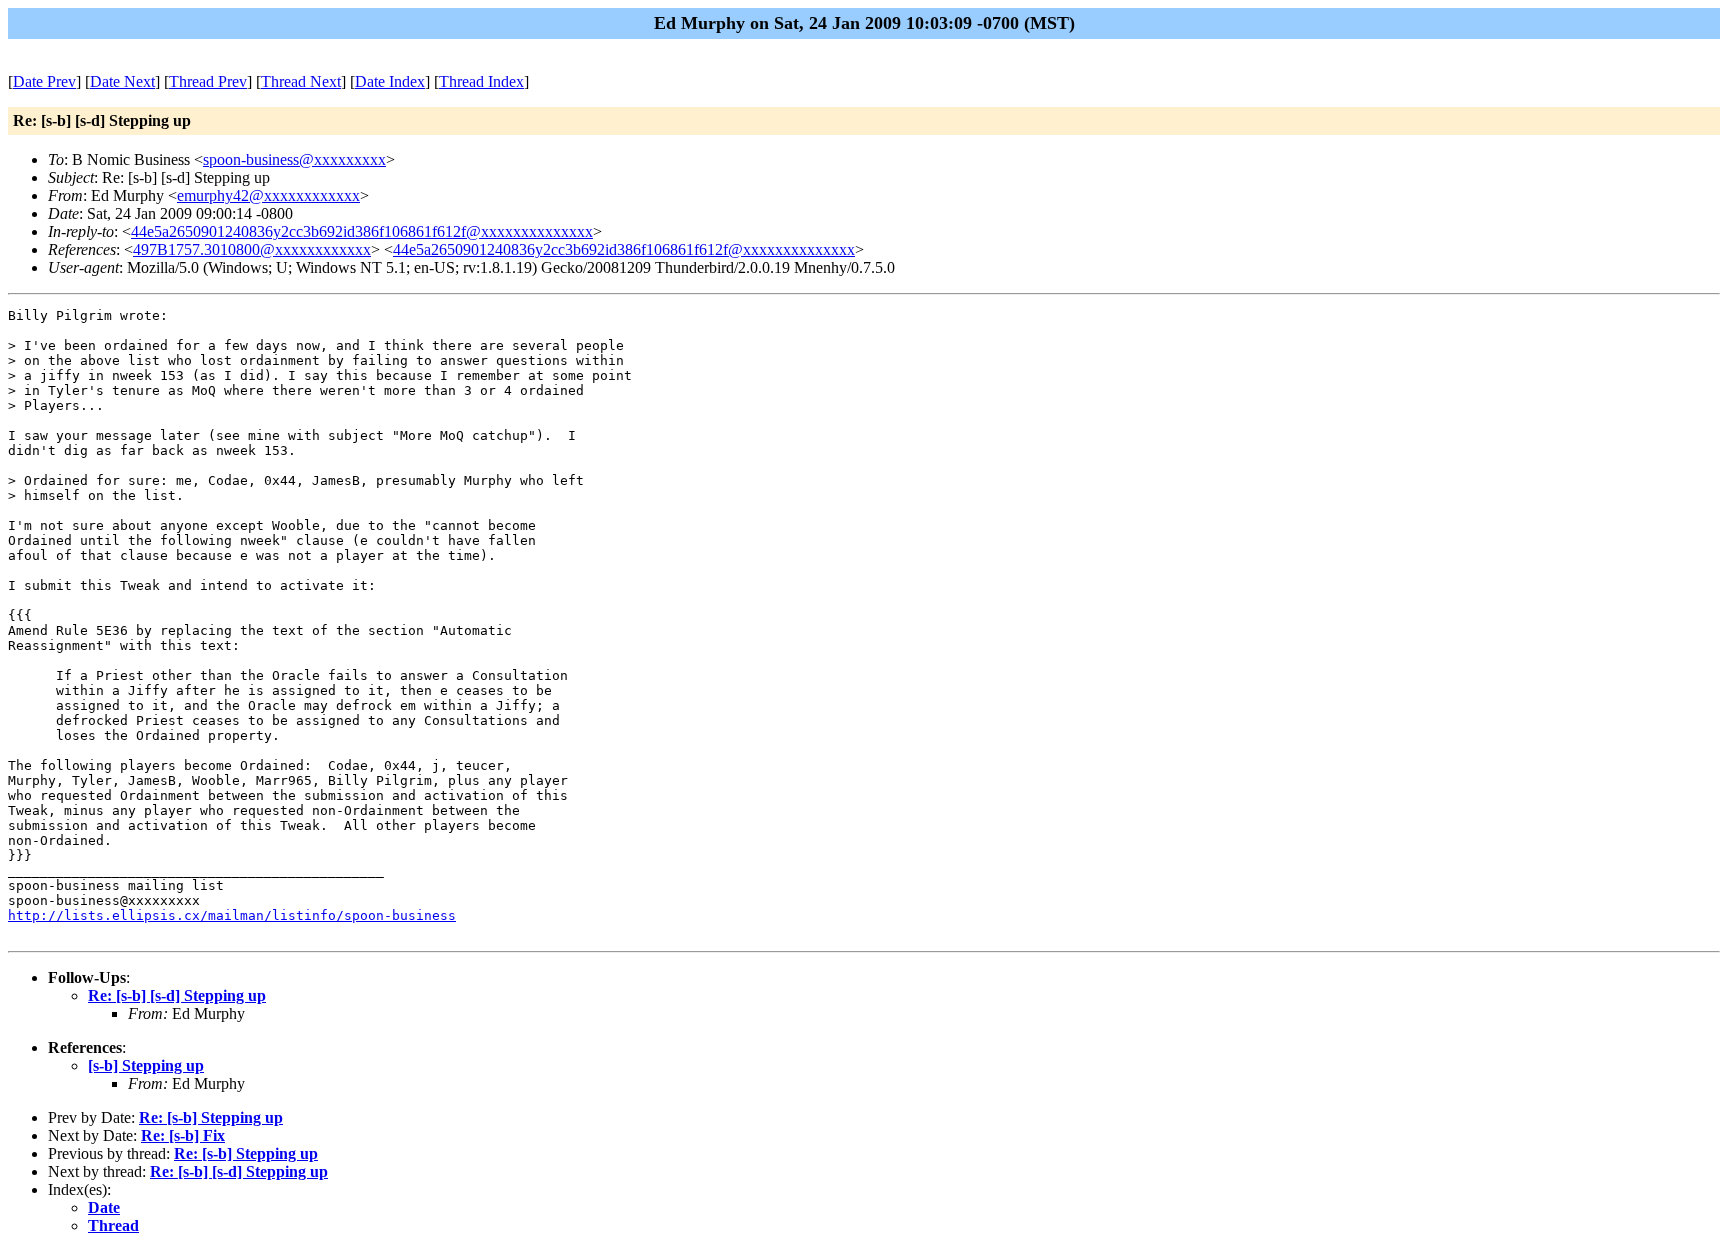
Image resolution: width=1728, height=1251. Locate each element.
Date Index (390, 81)
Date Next (122, 81)
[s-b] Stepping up (146, 1065)
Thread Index (481, 81)
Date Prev (44, 81)
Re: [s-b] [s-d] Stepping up (177, 995)
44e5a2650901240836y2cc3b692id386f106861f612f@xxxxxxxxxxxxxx (362, 231)
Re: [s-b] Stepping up (211, 1117)
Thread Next (301, 81)
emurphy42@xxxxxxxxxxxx (268, 195)
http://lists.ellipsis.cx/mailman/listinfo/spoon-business (232, 915)
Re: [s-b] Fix (183, 1135)
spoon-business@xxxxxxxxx (294, 159)
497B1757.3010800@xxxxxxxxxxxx (252, 249)
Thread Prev (208, 81)
